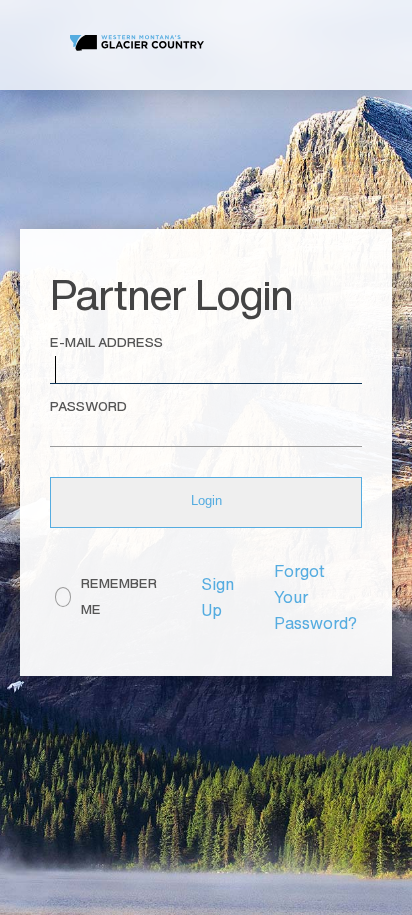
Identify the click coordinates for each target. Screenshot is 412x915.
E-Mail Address (106, 342)
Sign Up (217, 597)
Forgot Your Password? (315, 597)
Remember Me (119, 596)
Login (206, 500)
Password (88, 406)
